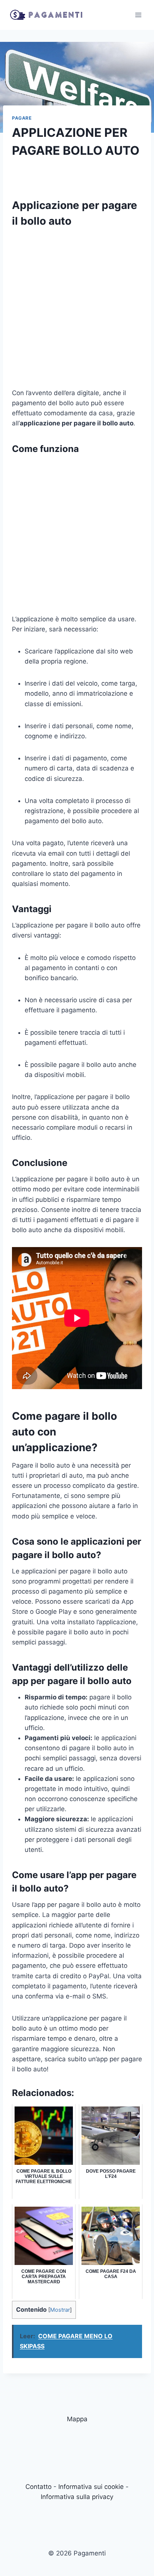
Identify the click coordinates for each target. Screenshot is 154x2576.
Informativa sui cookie (91, 2487)
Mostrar (60, 2310)
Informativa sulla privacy (77, 2497)
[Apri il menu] (138, 15)
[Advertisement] (77, 311)
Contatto (38, 2487)
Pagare (22, 118)
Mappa (77, 2419)
